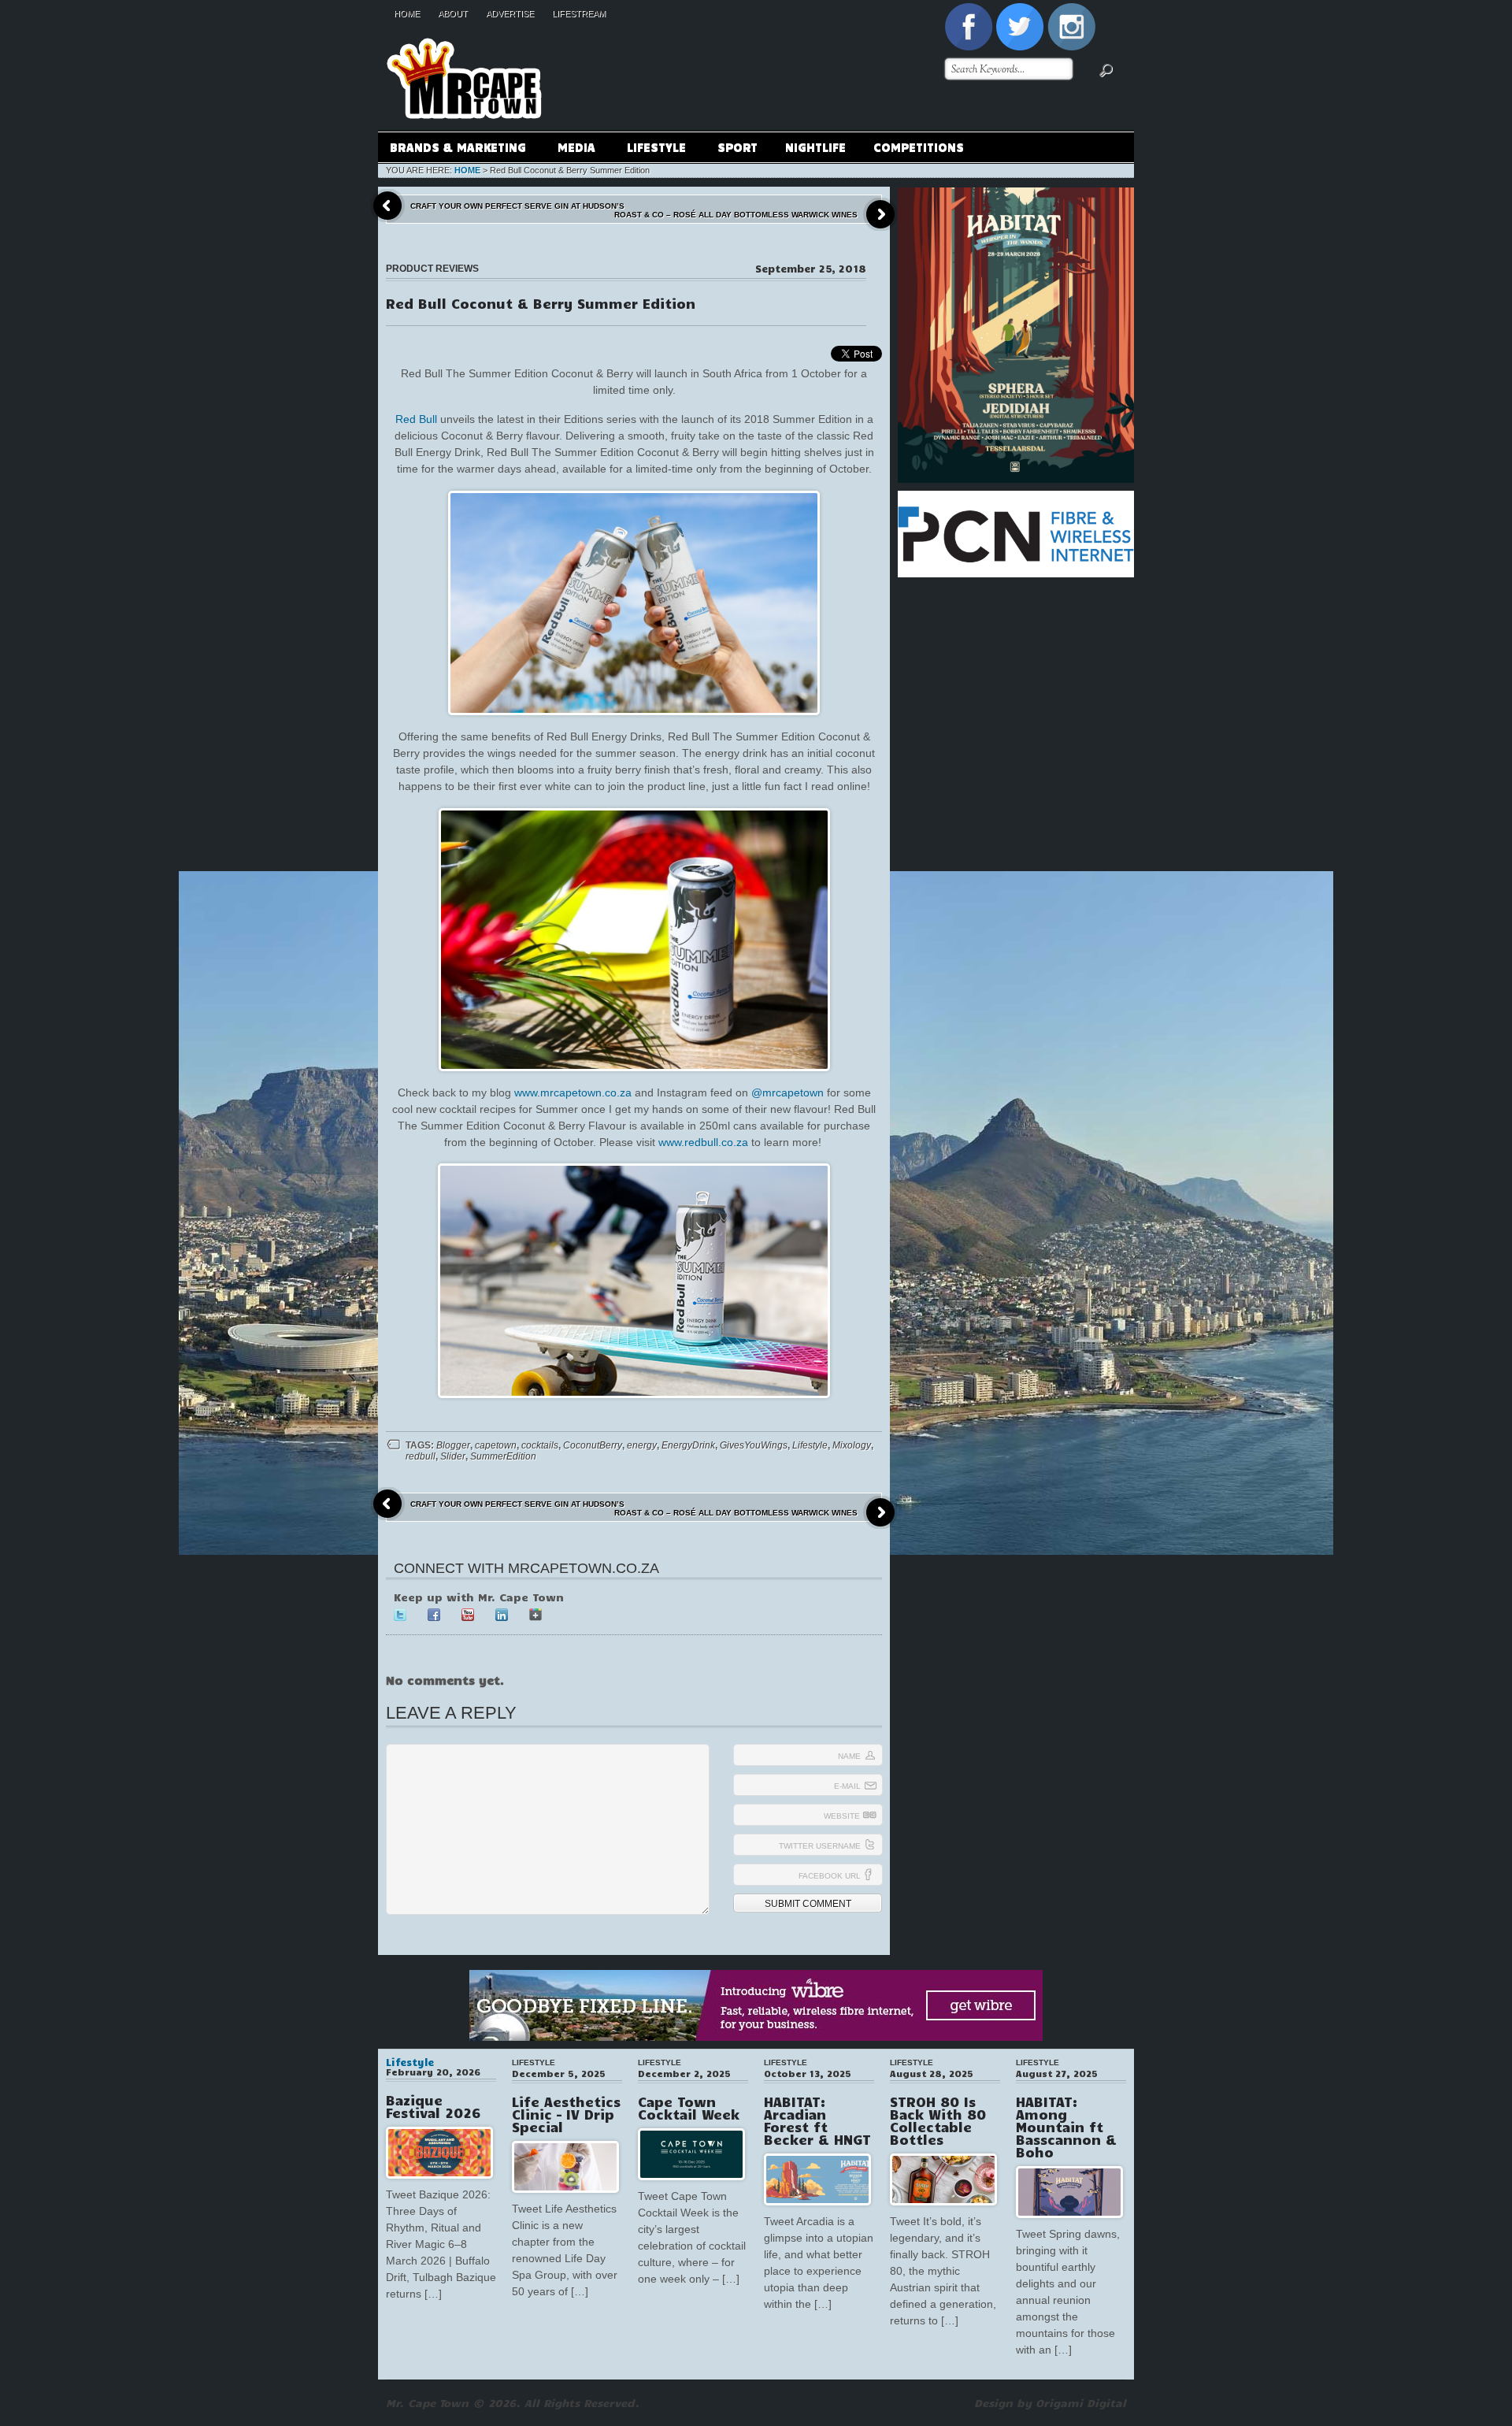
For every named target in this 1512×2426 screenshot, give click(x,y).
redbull (421, 1456)
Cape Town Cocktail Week (689, 2108)
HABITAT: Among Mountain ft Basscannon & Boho (1066, 2127)
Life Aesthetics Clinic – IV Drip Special (566, 2114)
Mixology (852, 1445)
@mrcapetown (787, 1092)
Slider (453, 1456)
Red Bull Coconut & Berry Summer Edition (541, 303)
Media (571, 149)
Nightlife (815, 147)
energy (642, 1445)
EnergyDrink (688, 1445)
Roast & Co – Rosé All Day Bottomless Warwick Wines (736, 215)
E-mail (847, 1786)
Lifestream (579, 13)
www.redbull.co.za (703, 1142)
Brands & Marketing (452, 149)
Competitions (919, 147)
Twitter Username (820, 1846)
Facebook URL (830, 1876)
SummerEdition (503, 1456)
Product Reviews (432, 269)
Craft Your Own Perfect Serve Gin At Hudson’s (517, 206)
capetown (496, 1445)
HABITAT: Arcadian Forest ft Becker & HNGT (817, 2120)
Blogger (453, 1445)
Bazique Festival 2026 (433, 2106)
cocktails (540, 1445)
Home (407, 13)
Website (842, 1816)
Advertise (510, 13)
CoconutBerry (593, 1445)
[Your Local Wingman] (464, 31)
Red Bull (416, 419)
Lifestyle (650, 149)
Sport (737, 147)
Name (849, 1756)
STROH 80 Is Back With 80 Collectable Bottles (938, 2120)
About (453, 13)
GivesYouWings (754, 1445)
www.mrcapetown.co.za (573, 1092)
